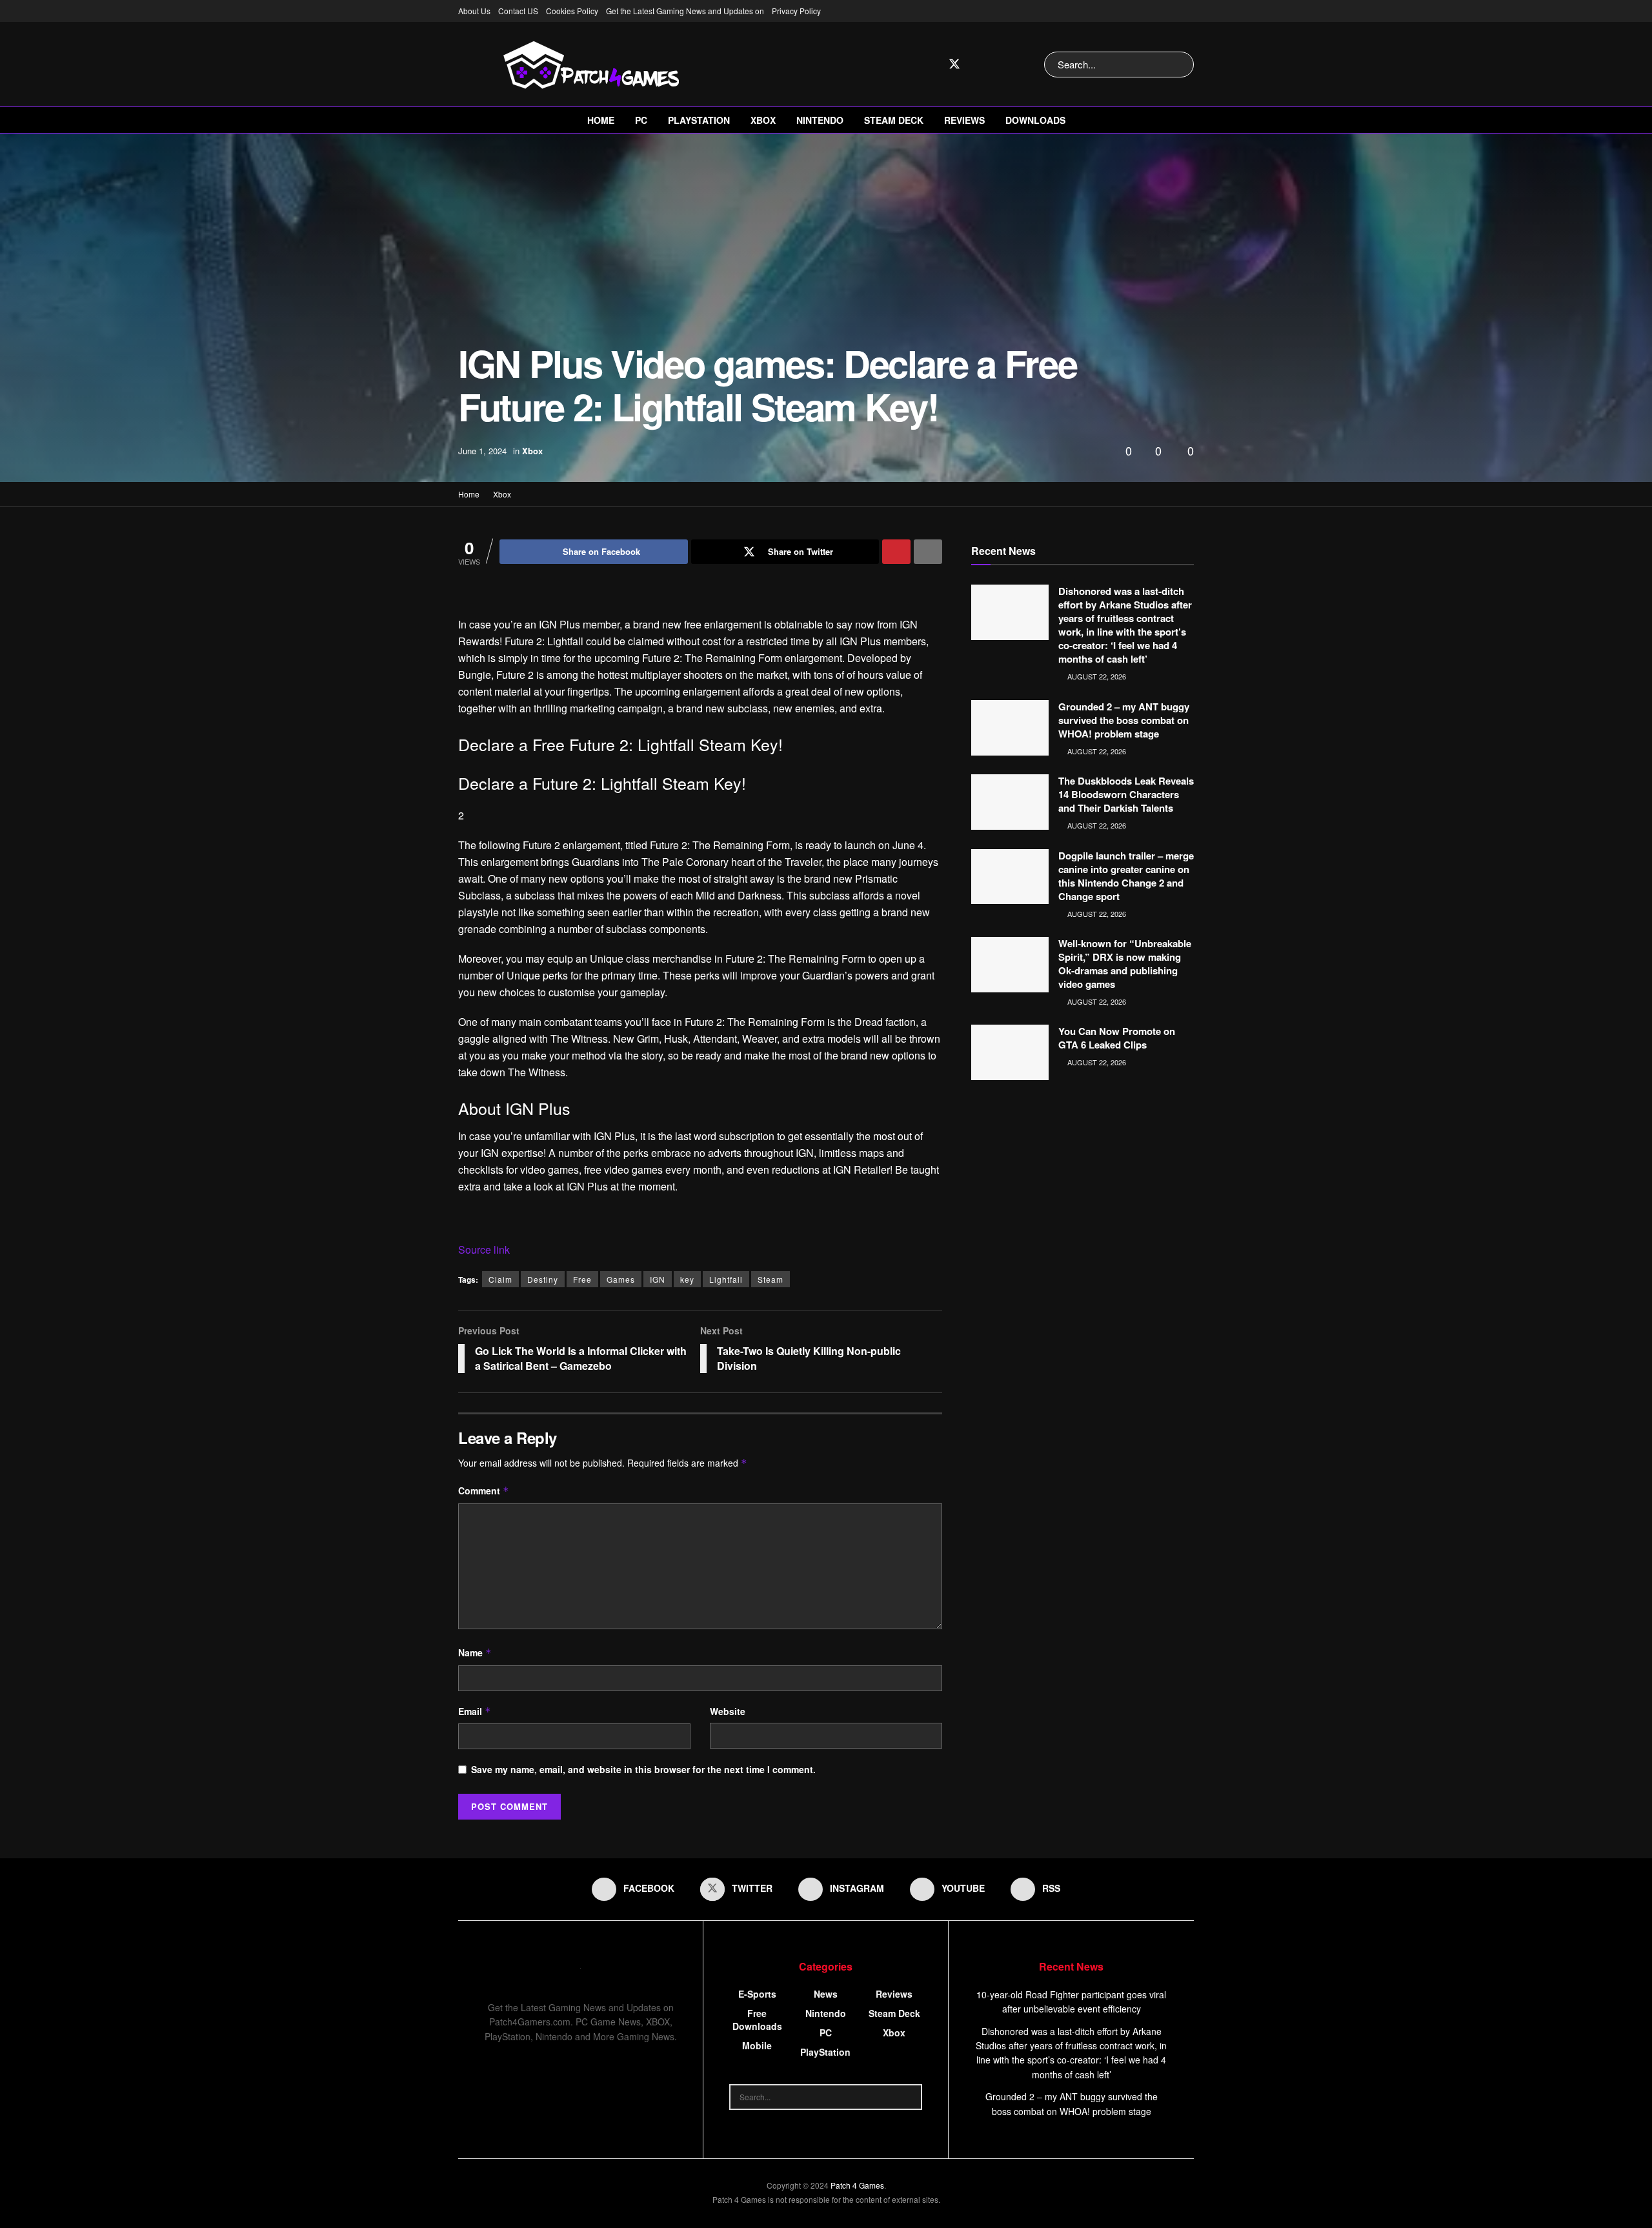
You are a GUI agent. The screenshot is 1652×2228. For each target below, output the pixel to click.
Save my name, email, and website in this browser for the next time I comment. (643, 1769)
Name (475, 1652)
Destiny (543, 1279)
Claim (500, 1279)
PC (641, 120)
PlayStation (699, 120)
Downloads (1035, 120)
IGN (658, 1279)
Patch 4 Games (857, 2185)
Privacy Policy (796, 11)
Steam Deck (894, 120)
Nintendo (820, 120)
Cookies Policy (572, 11)
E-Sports (757, 1994)
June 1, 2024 (482, 451)
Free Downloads (757, 2020)
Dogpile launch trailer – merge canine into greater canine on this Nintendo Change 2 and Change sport (1126, 876)
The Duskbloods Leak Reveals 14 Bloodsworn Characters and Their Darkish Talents (1126, 794)
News (826, 1994)
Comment (484, 1490)
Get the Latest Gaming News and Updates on (685, 11)
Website (728, 1711)
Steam (771, 1279)
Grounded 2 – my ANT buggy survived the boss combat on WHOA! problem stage (1124, 720)
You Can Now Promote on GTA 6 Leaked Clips (1117, 1038)
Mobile (757, 2045)
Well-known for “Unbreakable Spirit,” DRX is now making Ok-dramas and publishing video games (1125, 964)
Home (601, 120)
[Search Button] (1181, 65)
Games (621, 1279)
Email (475, 1711)
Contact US (518, 11)
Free (582, 1279)
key (687, 1279)
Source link (484, 1249)
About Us (474, 11)
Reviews (964, 120)
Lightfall (726, 1279)
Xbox (763, 120)
